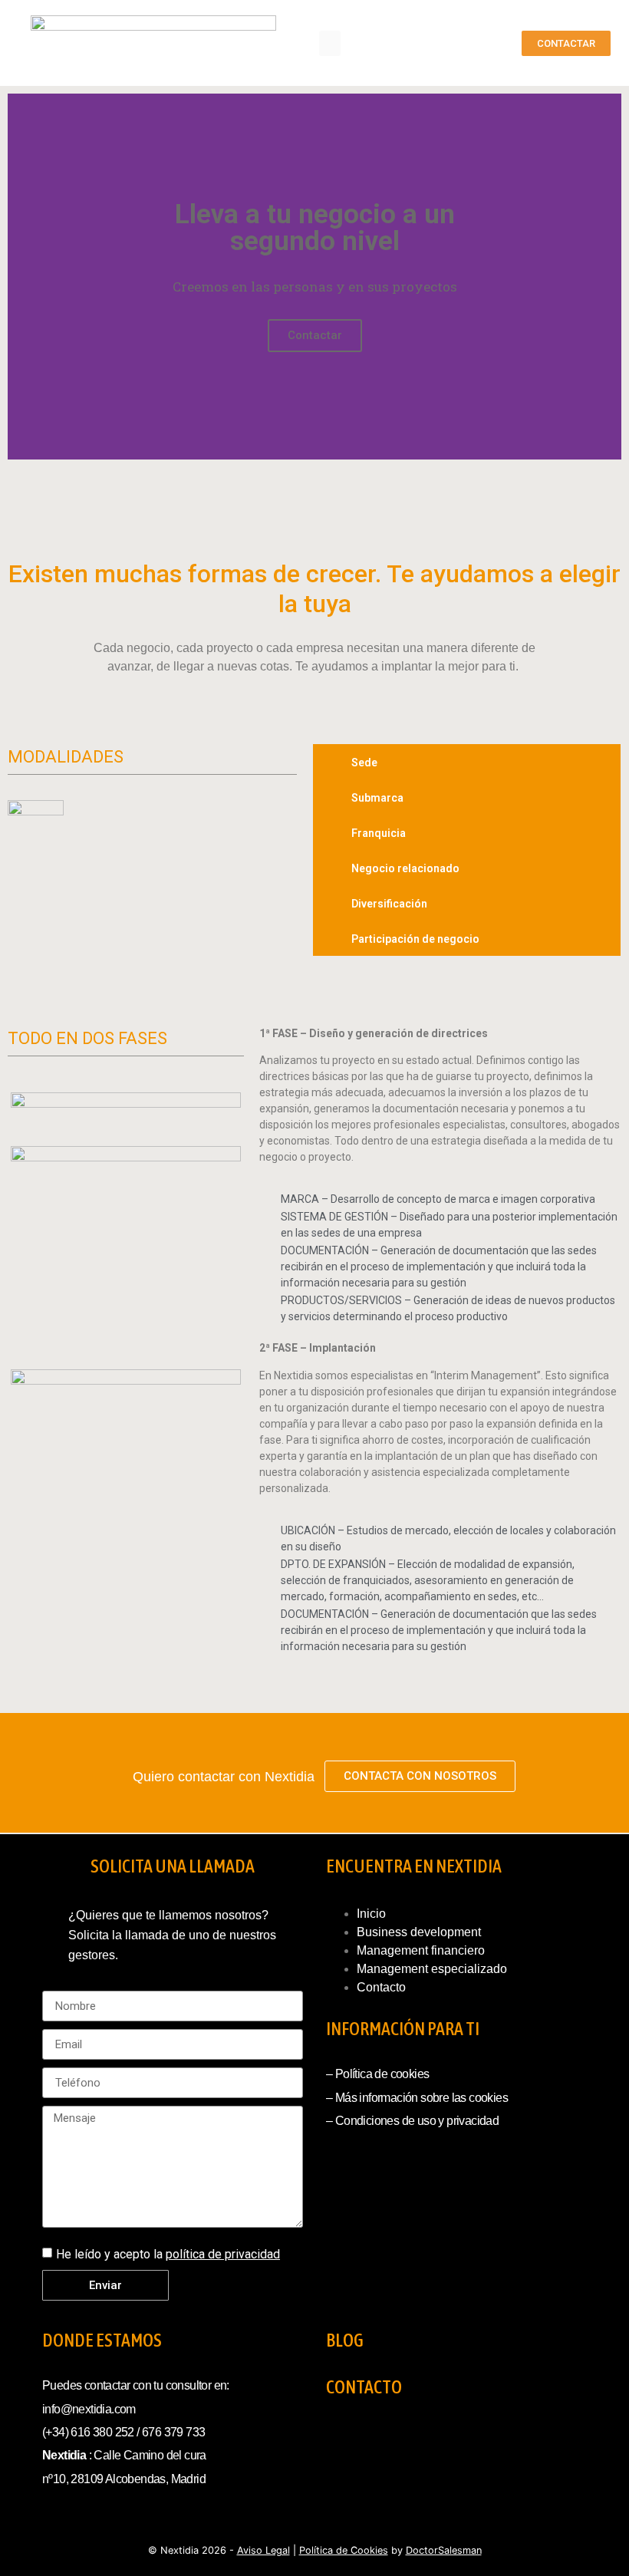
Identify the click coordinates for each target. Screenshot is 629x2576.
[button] (330, 43)
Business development (419, 1932)
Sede (364, 763)
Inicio (371, 1914)
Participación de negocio (415, 939)
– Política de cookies (377, 2074)
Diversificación (389, 904)
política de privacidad (223, 2254)
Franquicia (379, 833)
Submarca (377, 798)
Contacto (381, 1987)
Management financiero (421, 1950)
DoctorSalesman (444, 2550)
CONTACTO (364, 2387)
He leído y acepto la (168, 2254)
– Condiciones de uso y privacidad (412, 2121)
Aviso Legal (263, 2550)
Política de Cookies (344, 2550)
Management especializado (432, 1969)
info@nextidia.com (89, 2409)
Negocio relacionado (405, 868)
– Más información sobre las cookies (417, 2098)
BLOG (345, 2340)
